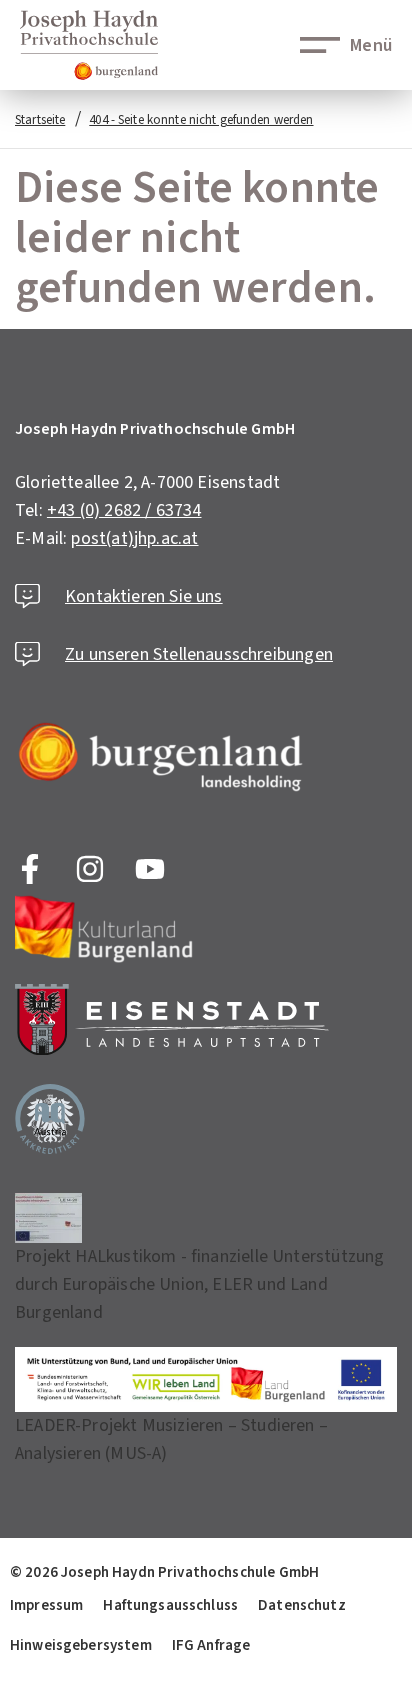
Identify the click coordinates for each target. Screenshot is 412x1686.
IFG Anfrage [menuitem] (211, 1645)
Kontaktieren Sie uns (144, 596)
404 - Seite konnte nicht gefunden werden (201, 120)
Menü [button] (371, 45)
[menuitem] (164, 1572)
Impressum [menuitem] (46, 1605)
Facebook (30, 869)
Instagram (90, 869)
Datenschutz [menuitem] (302, 1605)
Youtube (150, 869)
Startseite (40, 120)
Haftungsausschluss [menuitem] (170, 1605)
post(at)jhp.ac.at (134, 538)
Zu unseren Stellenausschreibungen (199, 654)
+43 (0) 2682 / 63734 (124, 510)
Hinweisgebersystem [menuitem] (81, 1645)
